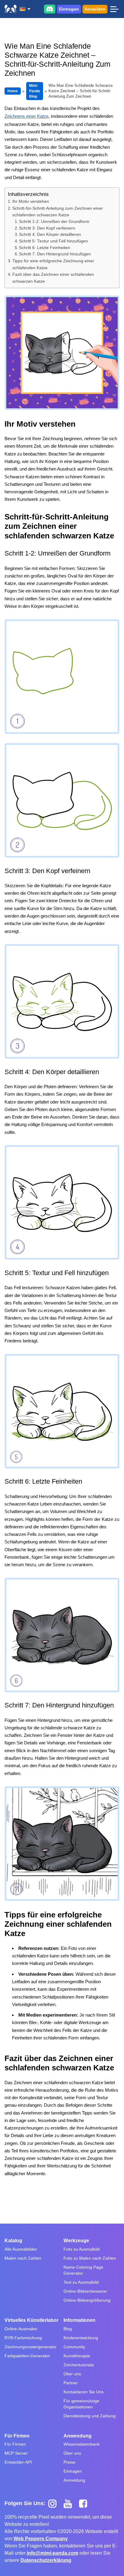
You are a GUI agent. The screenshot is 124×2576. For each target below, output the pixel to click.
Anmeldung (74, 2480)
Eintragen (69, 9)
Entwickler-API (18, 2462)
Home (13, 91)
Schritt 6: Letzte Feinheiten (45, 248)
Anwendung (77, 2436)
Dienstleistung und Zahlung (90, 2416)
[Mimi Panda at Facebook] (85, 2503)
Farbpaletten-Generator (27, 2356)
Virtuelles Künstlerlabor (31, 2320)
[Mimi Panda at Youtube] (70, 2503)
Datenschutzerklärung (46, 2560)
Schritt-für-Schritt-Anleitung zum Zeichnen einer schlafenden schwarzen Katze (58, 212)
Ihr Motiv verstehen (31, 201)
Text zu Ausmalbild (81, 2282)
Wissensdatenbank (82, 2444)
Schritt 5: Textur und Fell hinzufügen (53, 241)
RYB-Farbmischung (23, 2338)
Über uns (72, 2374)
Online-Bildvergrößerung (87, 2300)
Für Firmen (17, 2436)
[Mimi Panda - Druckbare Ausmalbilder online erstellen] (11, 9)
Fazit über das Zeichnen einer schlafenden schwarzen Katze (53, 278)
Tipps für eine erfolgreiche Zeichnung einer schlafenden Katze (53, 264)
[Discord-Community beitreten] (50, 9)
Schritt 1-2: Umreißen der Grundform (54, 222)
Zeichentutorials (79, 2365)
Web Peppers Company (41, 2539)
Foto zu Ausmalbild (82, 2249)
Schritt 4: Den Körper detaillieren (50, 234)
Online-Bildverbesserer (85, 2291)
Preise (70, 2462)
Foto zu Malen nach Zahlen (90, 2258)
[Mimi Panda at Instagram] (55, 2503)
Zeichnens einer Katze (26, 116)
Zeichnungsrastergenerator (31, 2347)
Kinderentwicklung (81, 2338)
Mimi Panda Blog (35, 91)
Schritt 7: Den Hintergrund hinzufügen (55, 254)
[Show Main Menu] (114, 9)
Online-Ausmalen (21, 2329)
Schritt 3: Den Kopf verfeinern (47, 228)
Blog (68, 2329)
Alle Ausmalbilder (21, 2249)
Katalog (13, 2241)
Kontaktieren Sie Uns (84, 2392)
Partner (71, 2383)
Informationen (79, 2320)
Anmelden (95, 9)
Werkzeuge (76, 2241)
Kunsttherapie (77, 2356)
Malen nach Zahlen (23, 2258)
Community (74, 2347)
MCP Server (16, 2453)
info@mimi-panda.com (53, 2553)
